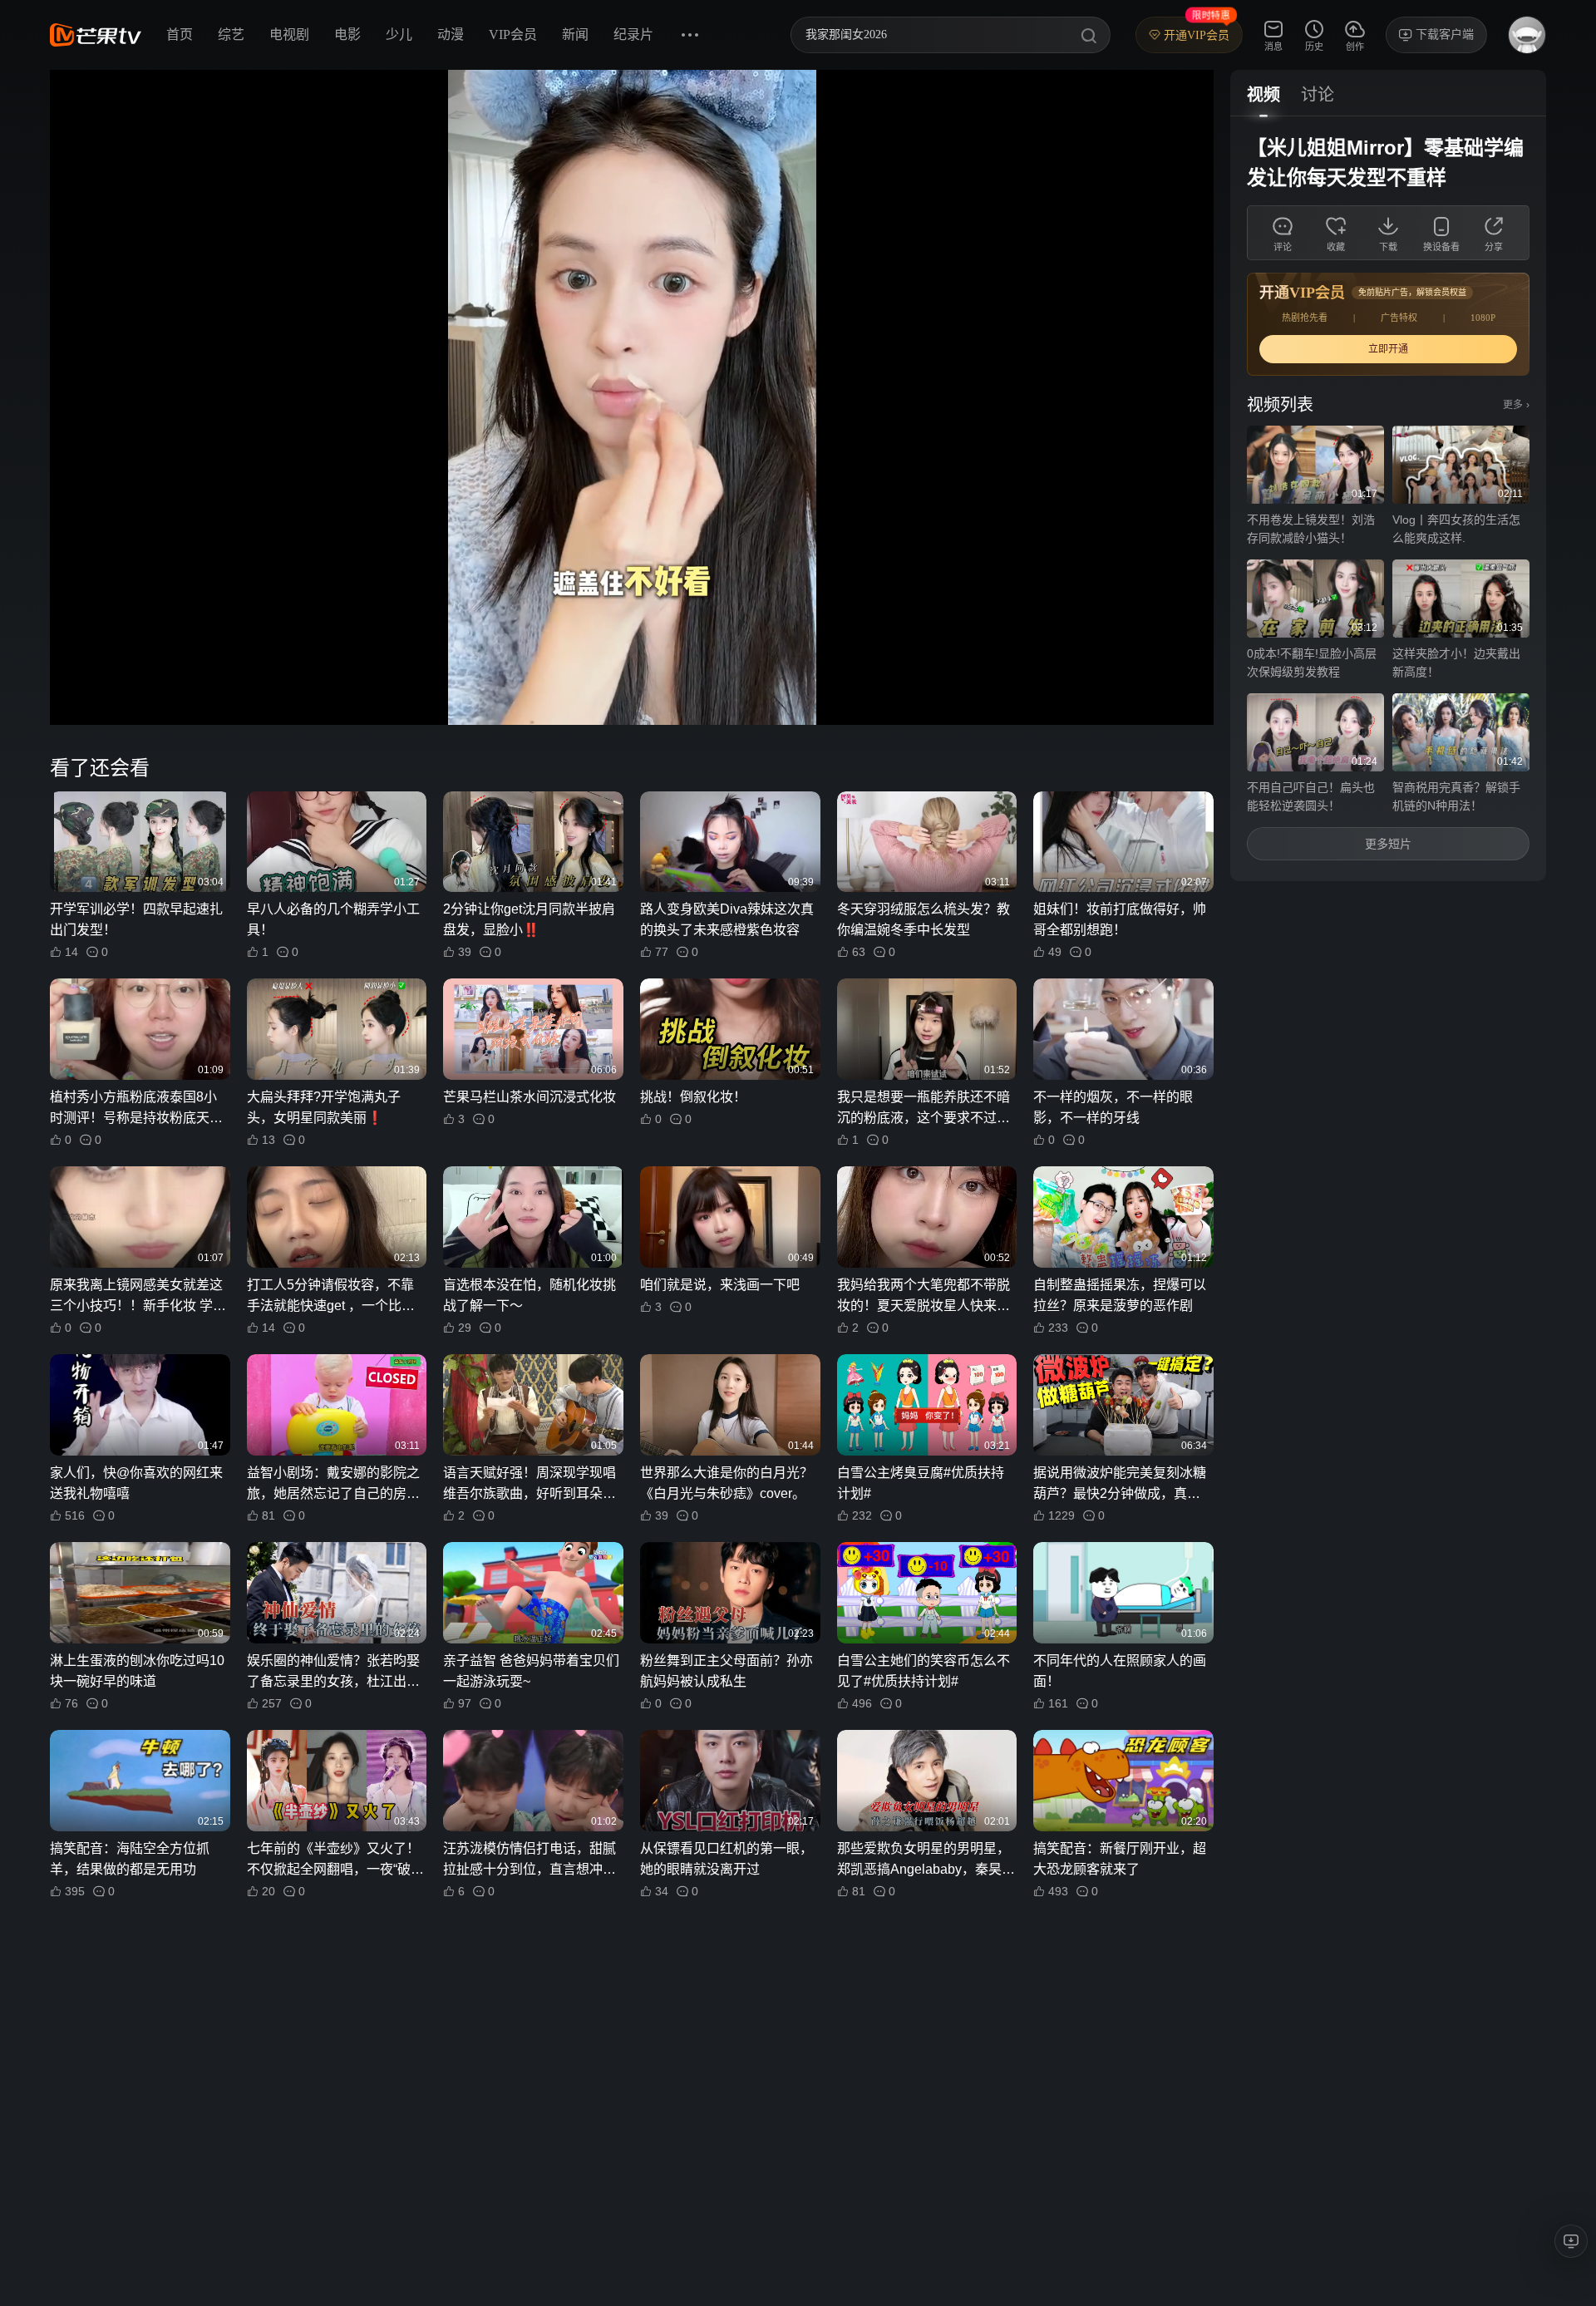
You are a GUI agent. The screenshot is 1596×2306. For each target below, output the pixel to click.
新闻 (575, 34)
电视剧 (289, 34)
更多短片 (1388, 844)
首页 (180, 34)
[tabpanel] (1388, 499)
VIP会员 (513, 34)
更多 (1516, 405)
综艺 (231, 34)
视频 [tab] (1263, 95)
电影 (347, 34)
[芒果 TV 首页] (96, 35)
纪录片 (633, 34)
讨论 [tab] (1318, 95)
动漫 (451, 34)
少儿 (399, 34)
